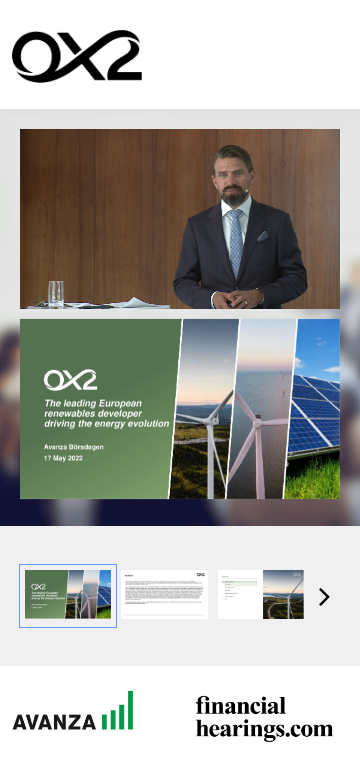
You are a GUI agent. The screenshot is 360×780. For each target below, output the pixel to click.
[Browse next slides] (324, 596)
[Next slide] (325, 413)
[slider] (180, 249)
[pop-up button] (280, 279)
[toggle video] (250, 279)
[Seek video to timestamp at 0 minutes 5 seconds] (68, 596)
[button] (50, 279)
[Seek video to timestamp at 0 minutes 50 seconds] (164, 596)
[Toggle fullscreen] (325, 334)
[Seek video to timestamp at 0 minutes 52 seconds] (261, 596)
